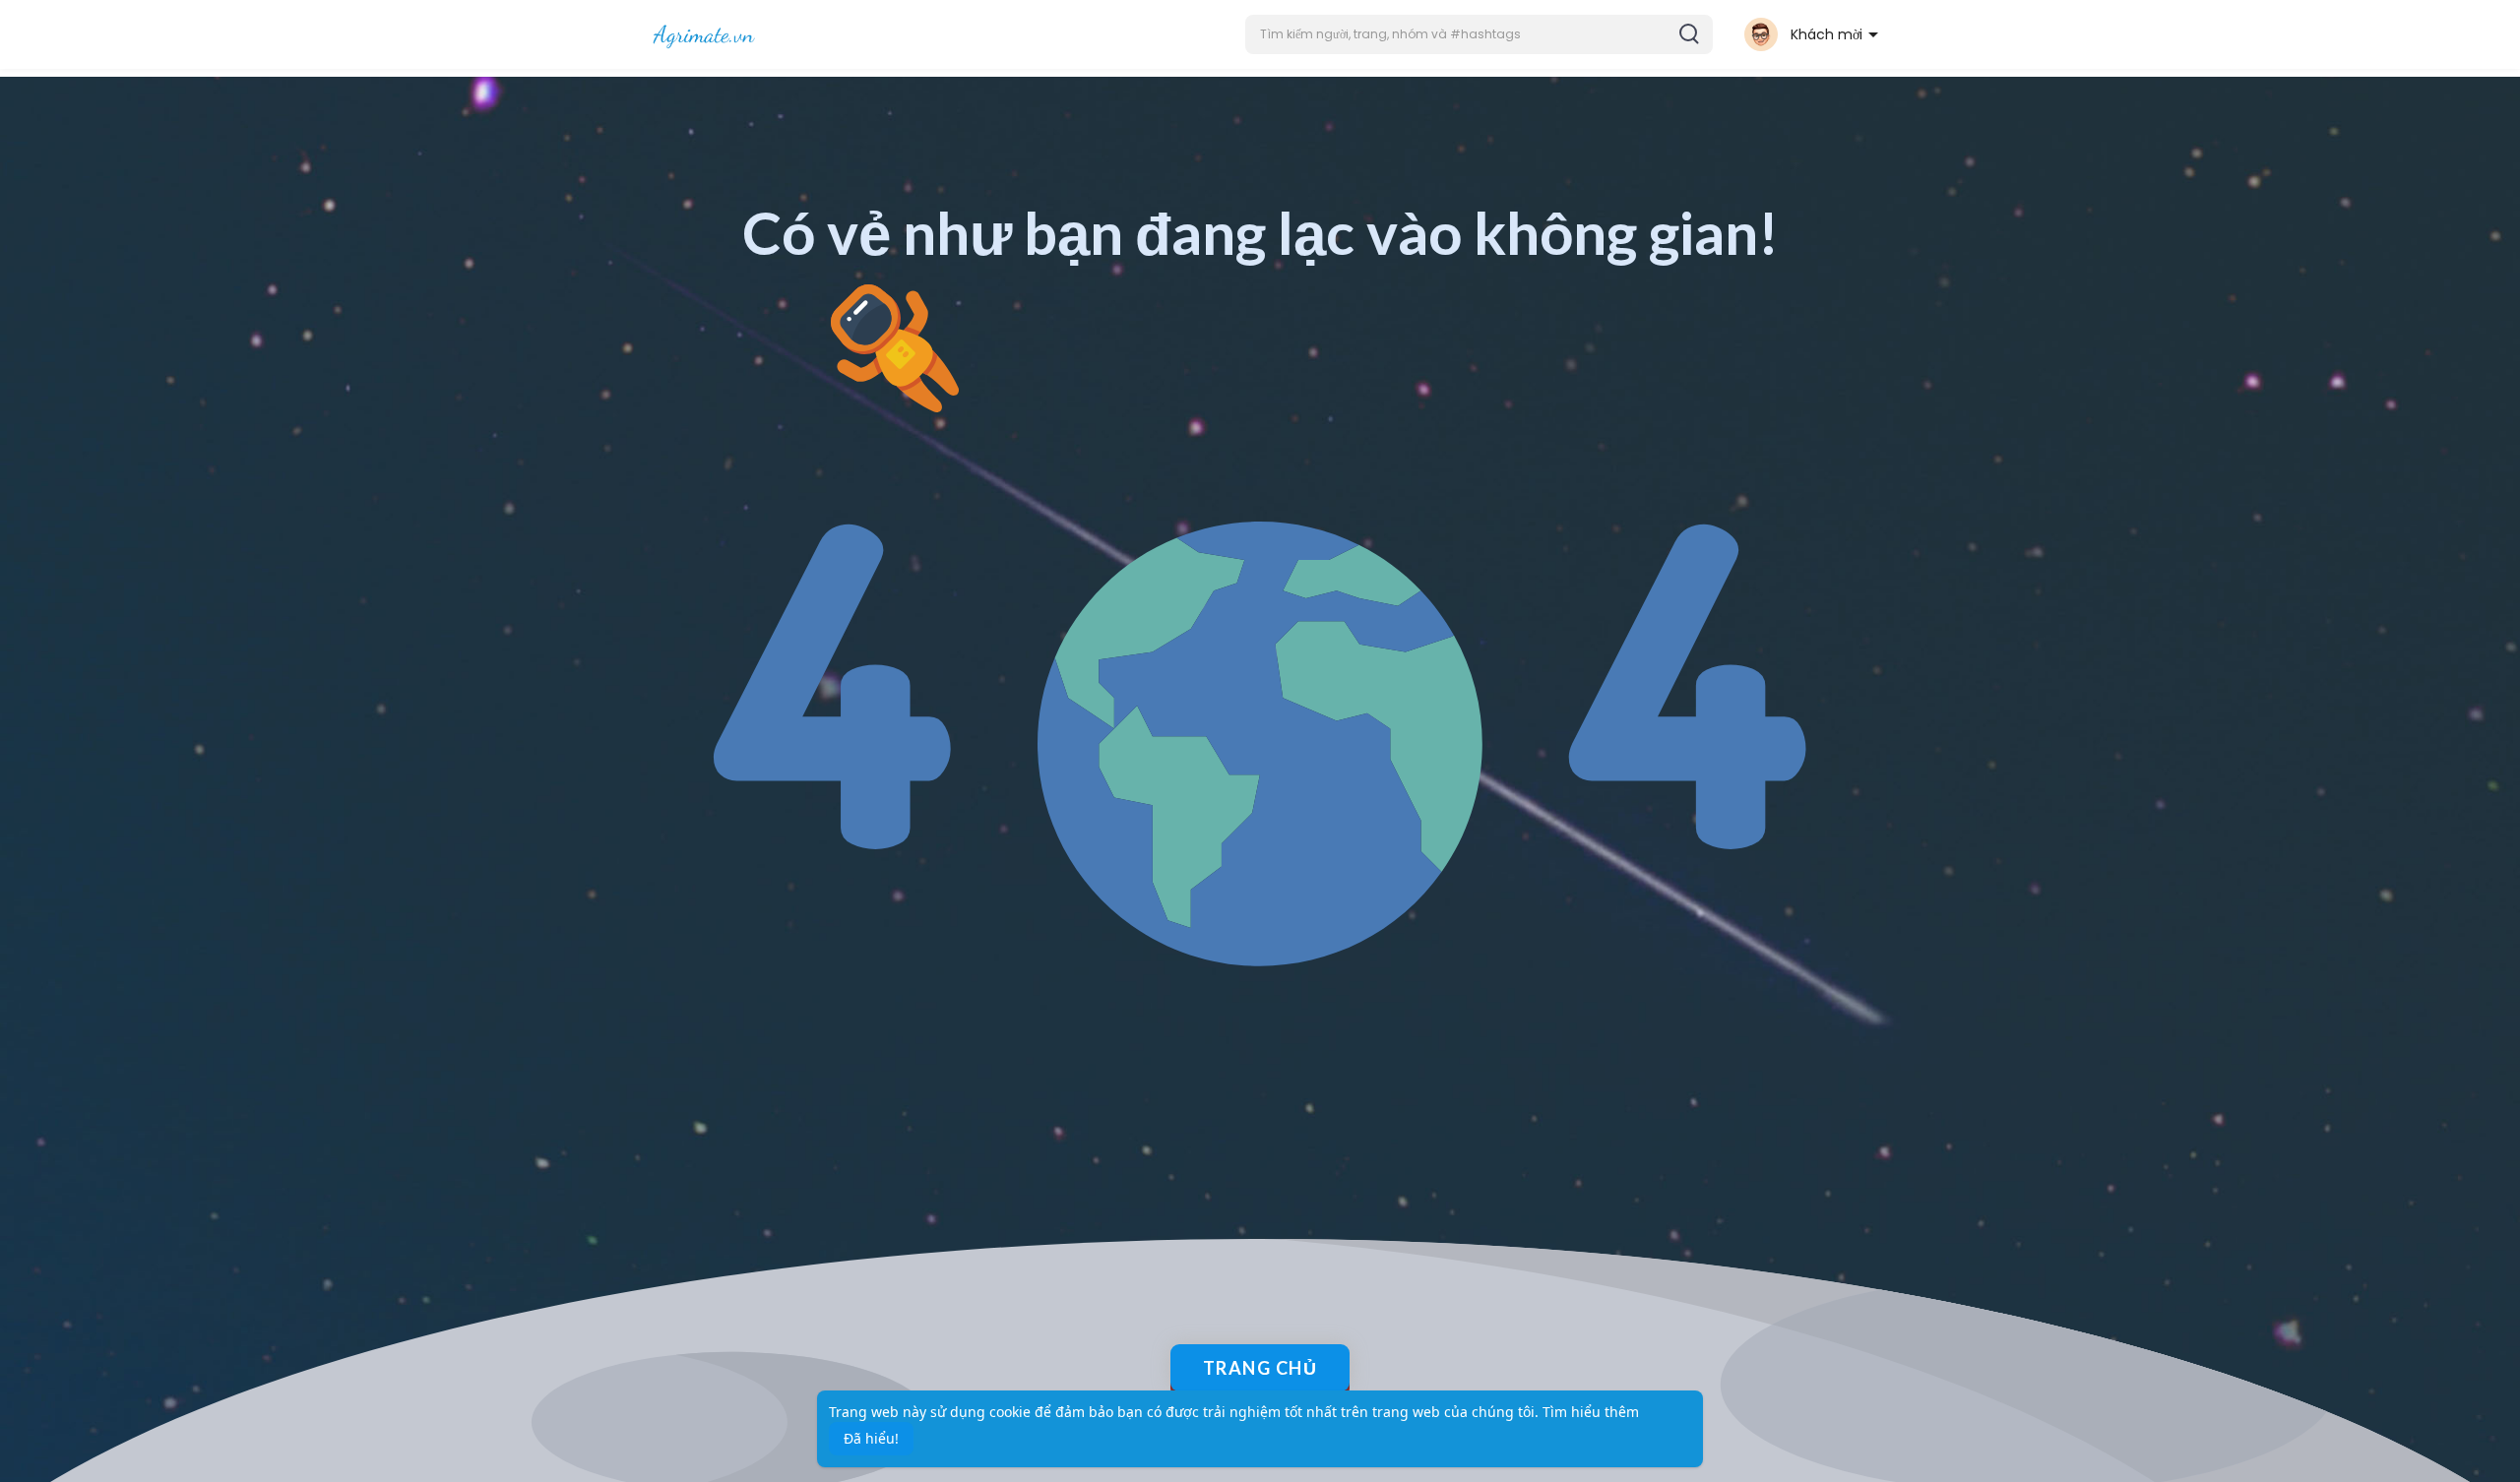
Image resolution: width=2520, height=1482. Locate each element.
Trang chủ (1260, 1368)
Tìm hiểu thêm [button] (1591, 1412)
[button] (1479, 34)
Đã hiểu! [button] (871, 1438)
